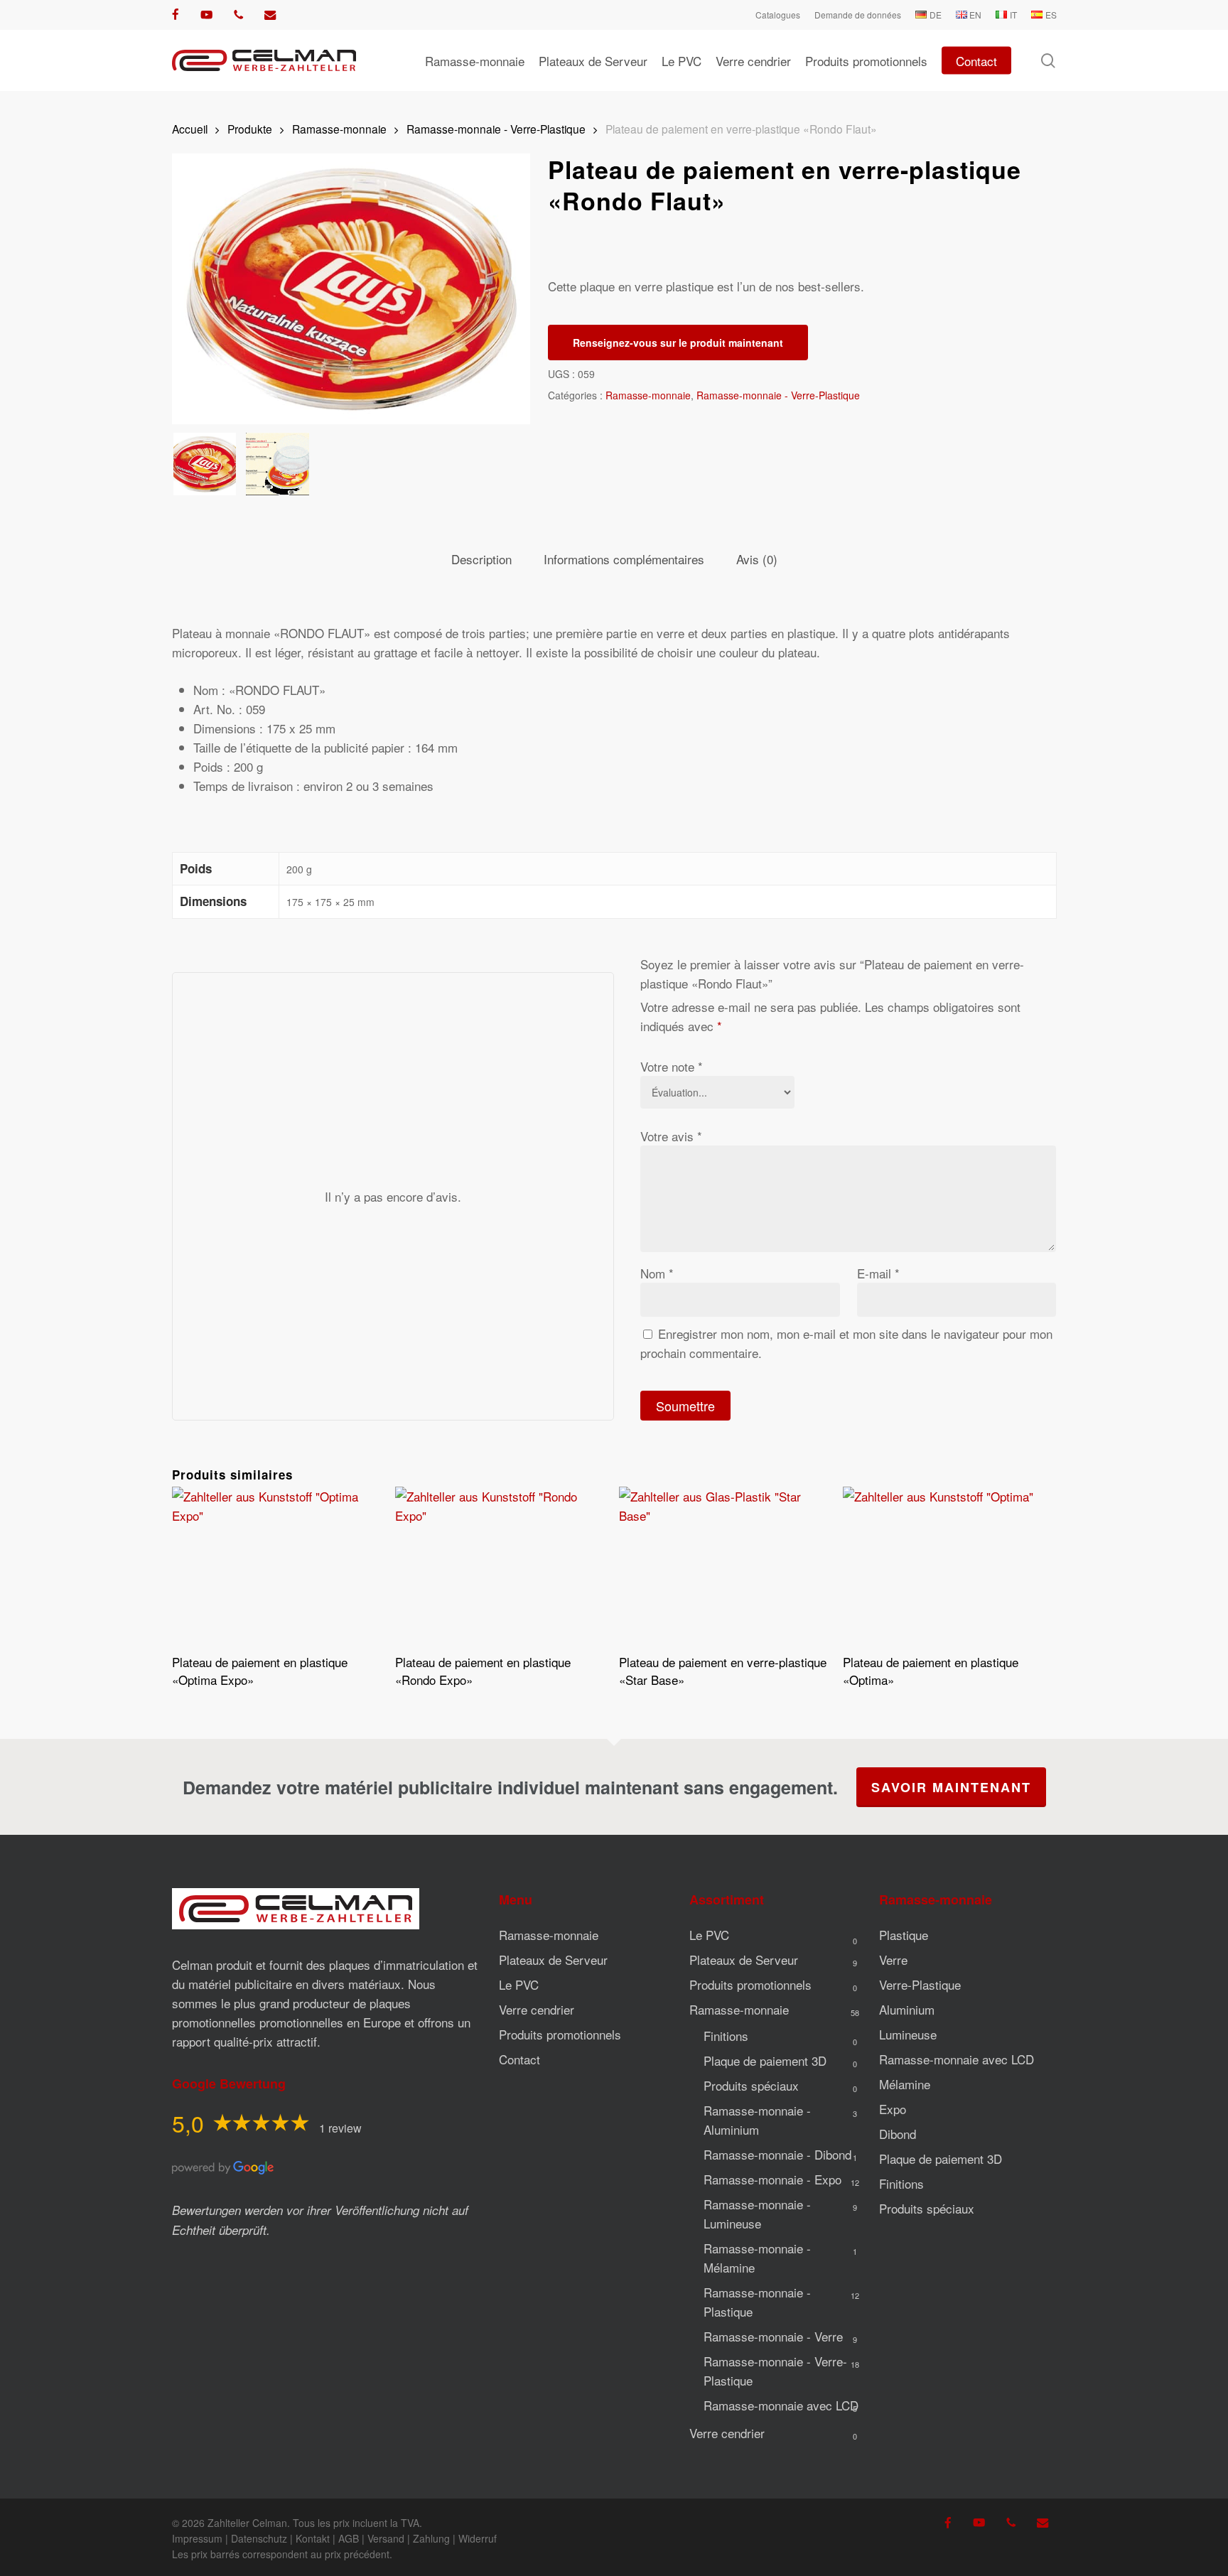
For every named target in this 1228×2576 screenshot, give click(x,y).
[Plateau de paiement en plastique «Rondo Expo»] (501, 1566)
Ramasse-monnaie (339, 129)
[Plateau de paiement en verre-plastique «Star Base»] (725, 1566)
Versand (386, 2538)
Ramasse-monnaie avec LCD (781, 2405)
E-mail (878, 1273)
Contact (519, 2059)
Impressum (197, 2538)
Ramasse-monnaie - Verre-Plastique (496, 129)
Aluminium (907, 2009)
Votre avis (671, 1136)
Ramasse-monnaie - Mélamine (757, 2258)
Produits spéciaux (751, 2085)
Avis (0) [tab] (757, 559)
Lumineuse (908, 2034)
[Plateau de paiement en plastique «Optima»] (949, 1566)
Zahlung (431, 2538)
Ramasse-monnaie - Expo (772, 2179)
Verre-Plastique (920, 1984)
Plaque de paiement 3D (765, 2060)
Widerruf (478, 2538)
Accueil (190, 129)
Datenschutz (259, 2538)
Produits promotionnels (560, 2034)
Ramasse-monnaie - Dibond (777, 2154)
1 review (340, 2128)
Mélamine (905, 2084)
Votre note (672, 1066)
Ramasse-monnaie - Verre (773, 2336)
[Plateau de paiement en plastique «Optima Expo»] (278, 1566)
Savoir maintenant (951, 1787)
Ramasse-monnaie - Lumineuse (757, 2214)
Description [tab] (481, 559)
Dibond (898, 2134)
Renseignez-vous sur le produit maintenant (678, 343)
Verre (893, 1960)
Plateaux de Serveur (553, 1960)
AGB (349, 2538)
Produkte (250, 129)
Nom (657, 1273)
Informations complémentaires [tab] (624, 559)
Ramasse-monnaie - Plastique (757, 2302)
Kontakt (313, 2538)
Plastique (904, 1935)
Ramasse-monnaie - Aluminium (757, 2120)
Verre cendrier (537, 2009)
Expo (893, 2109)
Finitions (726, 2036)
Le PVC (519, 1984)
